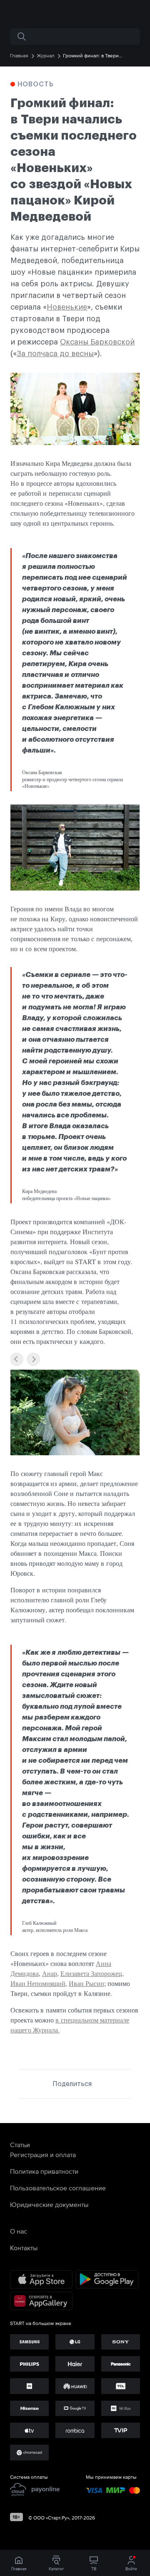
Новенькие (67, 307)
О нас (19, 2231)
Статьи (20, 2145)
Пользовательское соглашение (58, 2188)
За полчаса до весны (55, 354)
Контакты (24, 2248)
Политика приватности (44, 2171)
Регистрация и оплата (43, 2155)
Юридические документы (49, 2204)
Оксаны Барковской (97, 342)
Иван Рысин (86, 1983)
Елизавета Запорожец (91, 1973)
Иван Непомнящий (38, 1983)
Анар (50, 1973)
